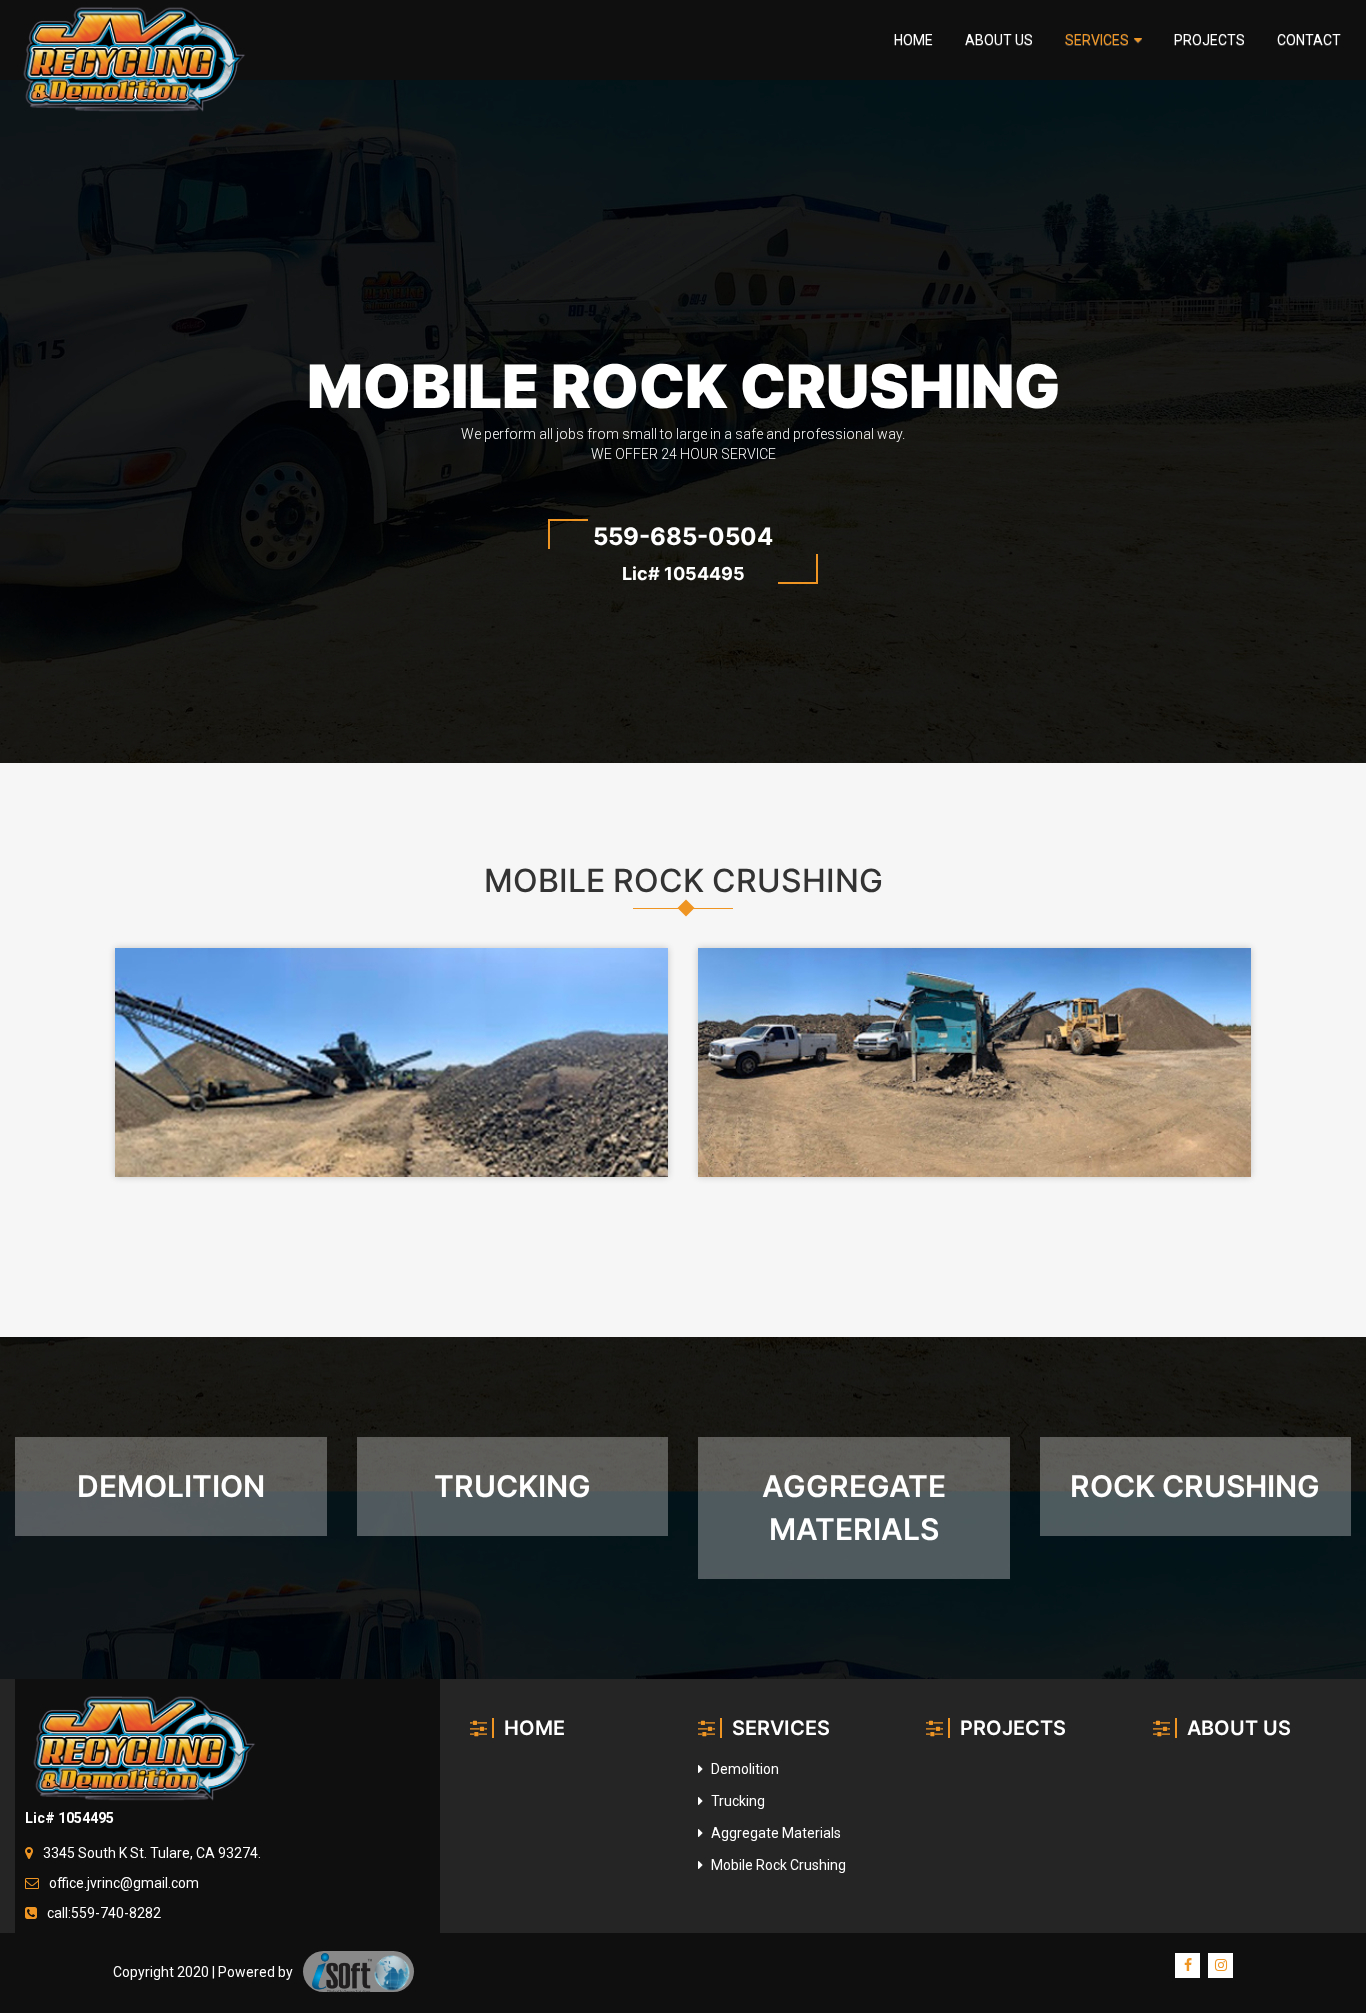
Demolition (743, 1769)
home (913, 40)
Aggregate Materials (774, 1833)
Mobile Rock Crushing (777, 1865)
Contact (1309, 40)
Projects (1209, 40)
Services (1097, 40)
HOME (534, 1728)
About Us (999, 40)
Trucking (736, 1801)
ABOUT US (1239, 1728)
